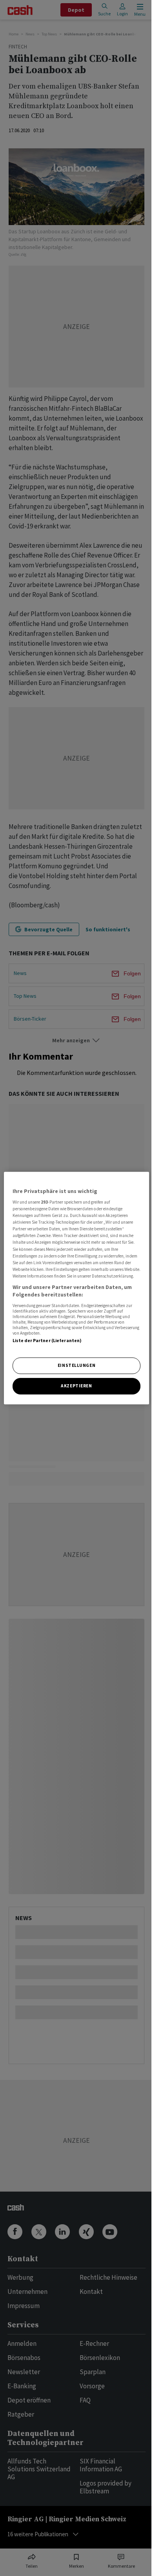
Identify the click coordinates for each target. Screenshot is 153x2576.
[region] (77, 1288)
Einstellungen (76, 1366)
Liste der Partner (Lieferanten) (47, 1341)
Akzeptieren (76, 1386)
